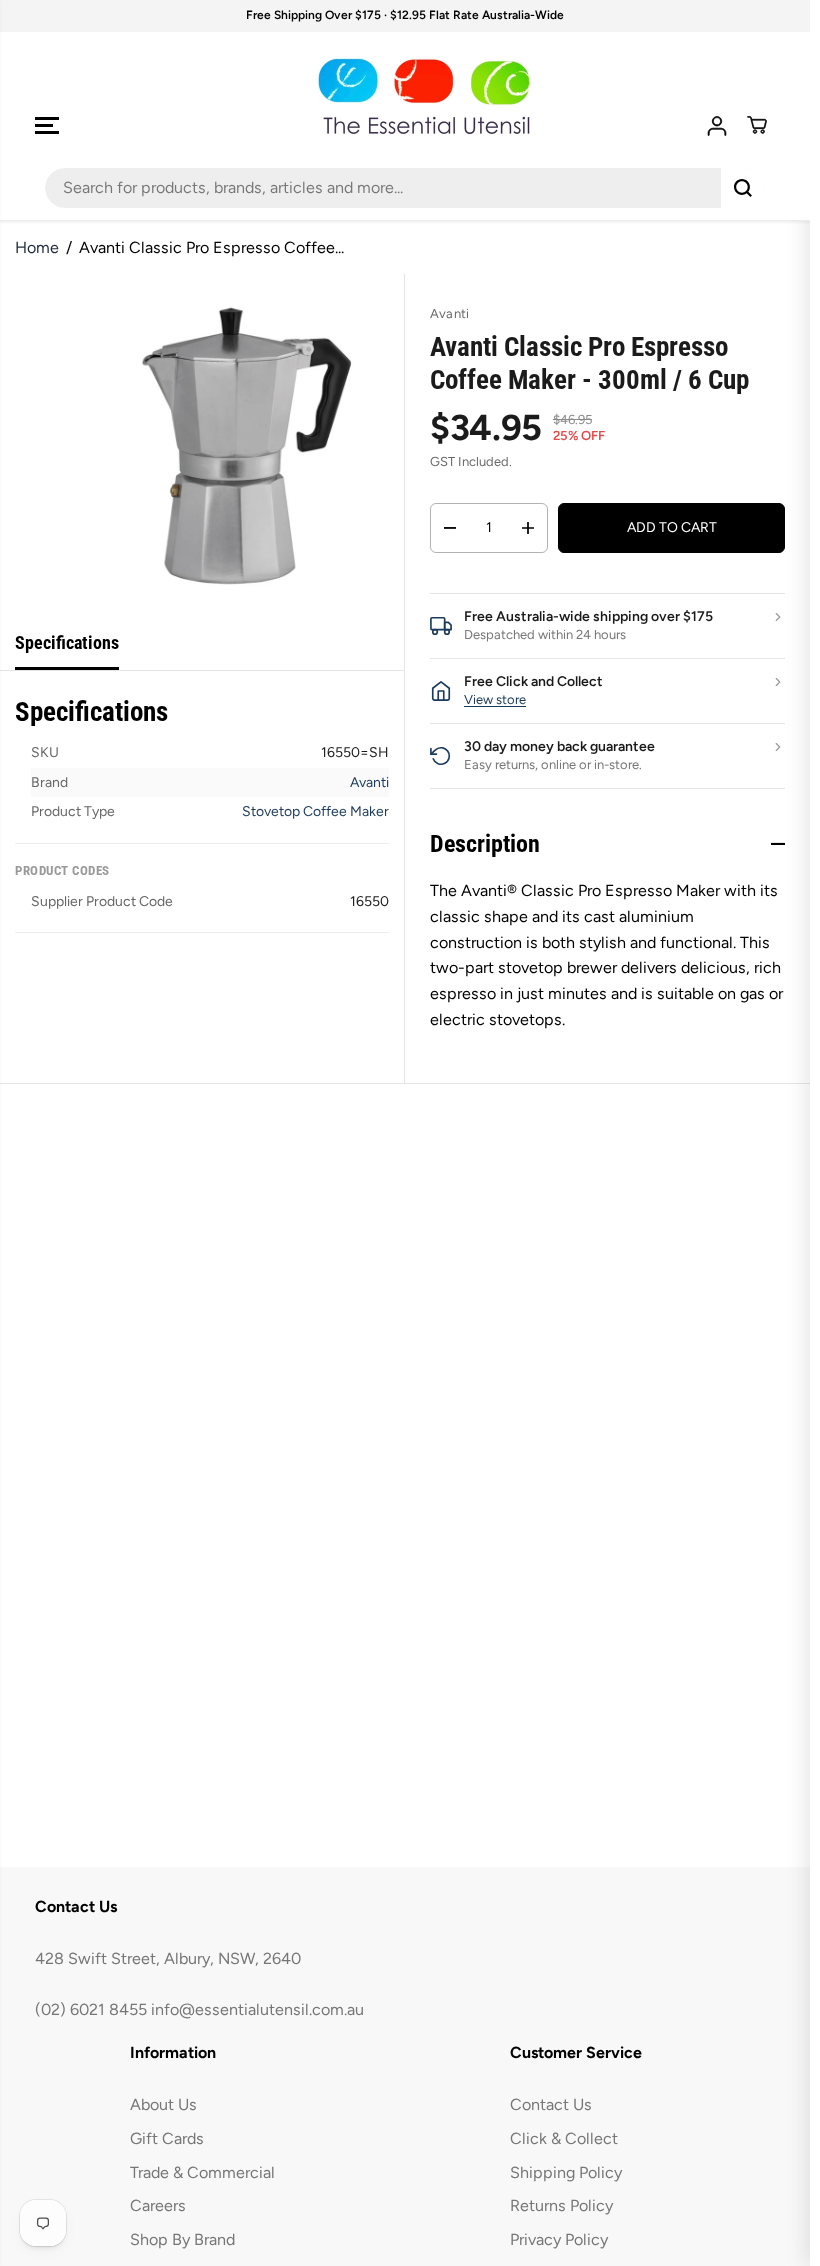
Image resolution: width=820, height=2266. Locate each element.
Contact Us (551, 2104)
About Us (163, 2104)
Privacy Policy (559, 2239)
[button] (47, 126)
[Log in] (717, 126)
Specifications (67, 642)
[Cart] (757, 125)
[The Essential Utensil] (405, 97)
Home (37, 247)
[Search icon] (743, 188)
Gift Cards (167, 2138)
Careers (158, 2205)
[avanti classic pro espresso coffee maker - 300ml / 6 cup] (233, 445)
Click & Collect (564, 2138)
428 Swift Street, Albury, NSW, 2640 (168, 1958)
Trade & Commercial (202, 2172)
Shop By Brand (182, 2239)
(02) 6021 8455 (91, 2009)
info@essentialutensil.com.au (257, 2009)
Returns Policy (561, 2205)
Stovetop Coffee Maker (315, 811)
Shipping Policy (566, 2172)
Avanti (369, 782)
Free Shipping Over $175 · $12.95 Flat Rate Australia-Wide (405, 15)
